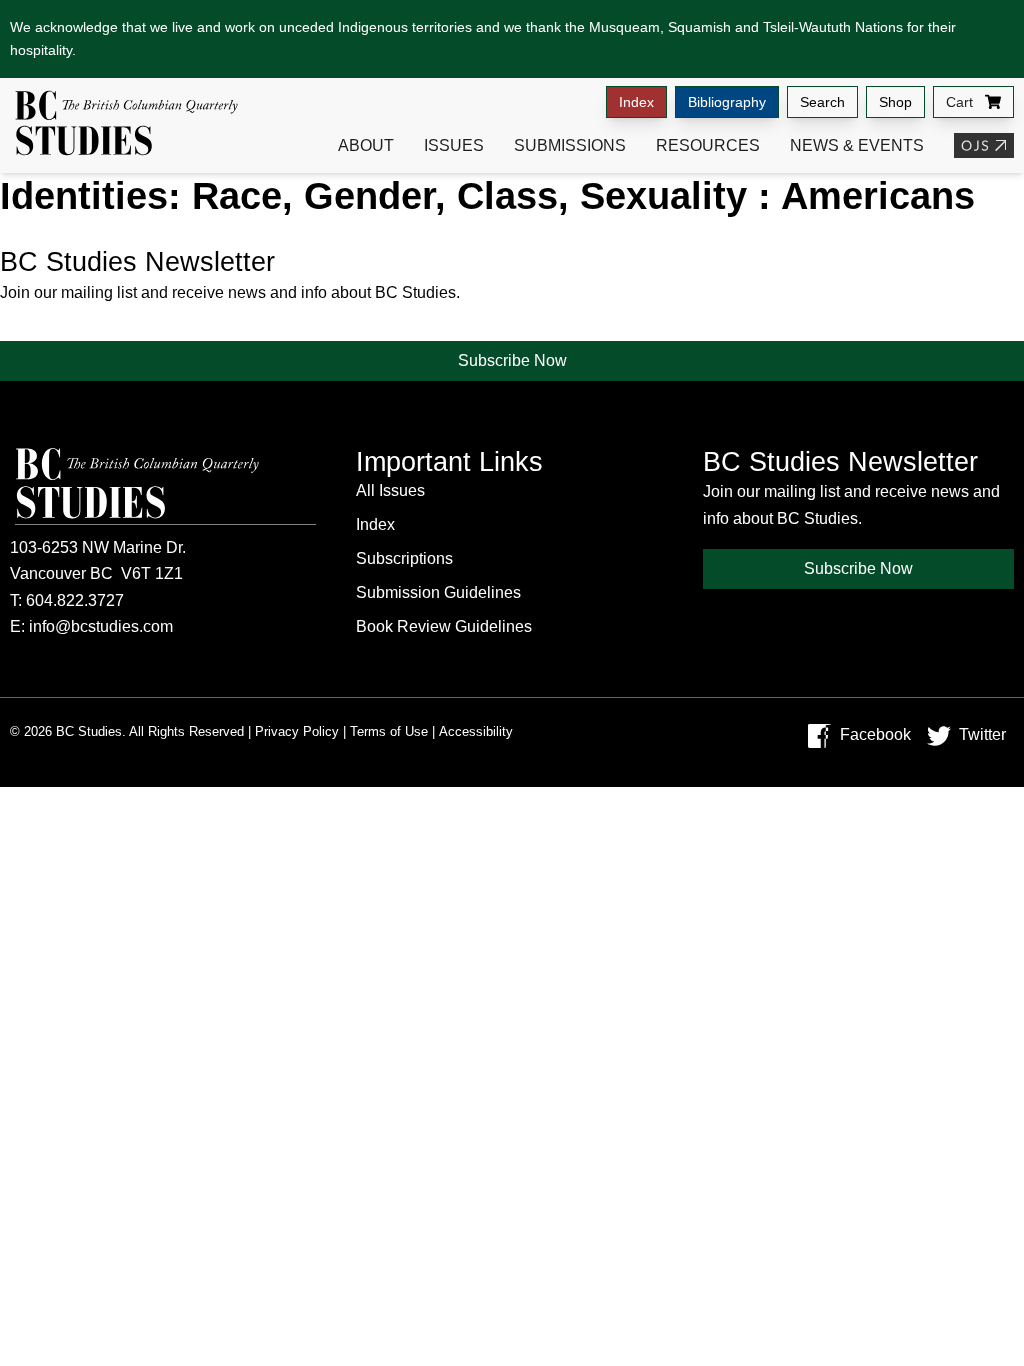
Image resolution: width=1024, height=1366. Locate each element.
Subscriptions (404, 558)
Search (822, 102)
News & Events (857, 145)
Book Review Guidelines (444, 626)
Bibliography (727, 102)
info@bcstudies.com (101, 626)
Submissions (570, 145)
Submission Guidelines (438, 592)
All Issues (390, 490)
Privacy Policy (297, 731)
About (366, 145)
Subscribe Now (512, 360)
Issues (454, 145)
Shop (895, 102)
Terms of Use (389, 731)
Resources (708, 145)
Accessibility (476, 731)
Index (636, 102)
